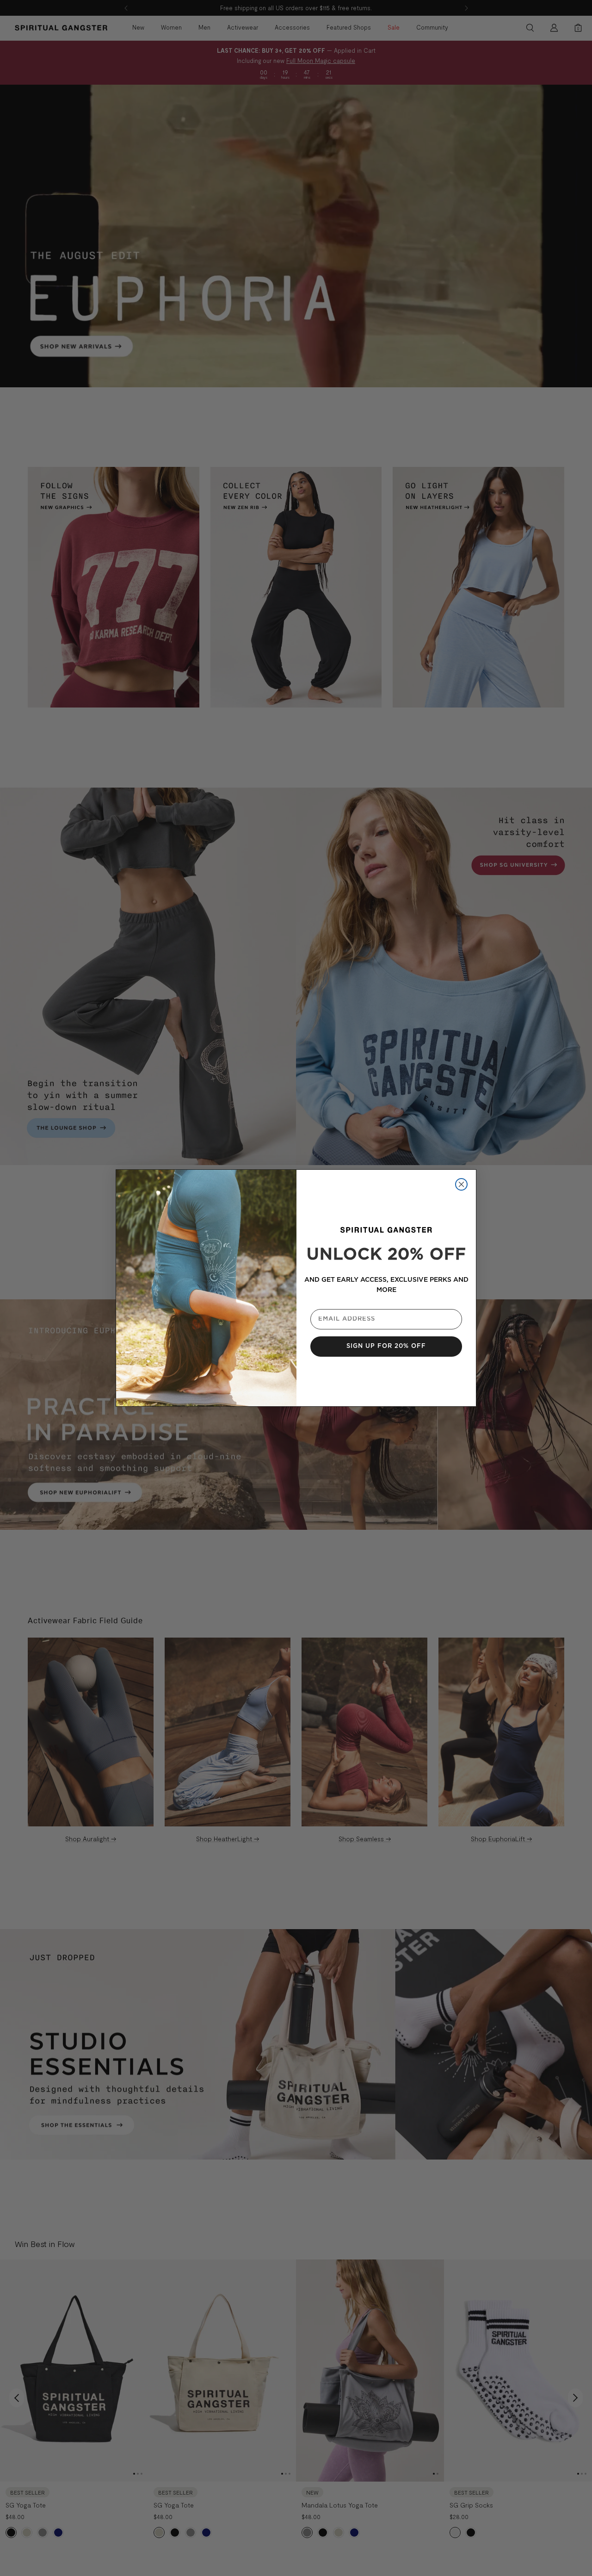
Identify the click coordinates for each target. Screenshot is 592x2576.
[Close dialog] (461, 1184)
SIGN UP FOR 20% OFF (386, 1346)
